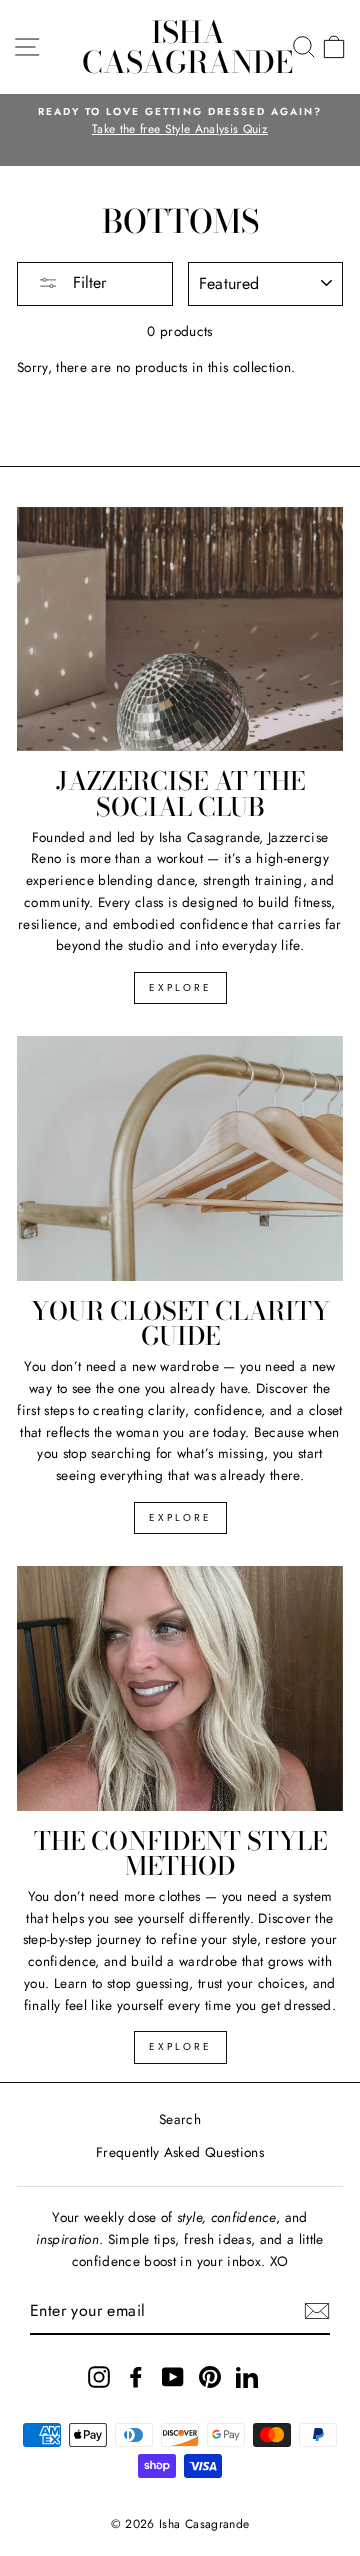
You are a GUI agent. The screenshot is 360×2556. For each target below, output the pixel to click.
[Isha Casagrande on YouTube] (173, 2376)
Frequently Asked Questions (180, 2152)
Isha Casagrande (187, 47)
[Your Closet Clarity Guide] (180, 1158)
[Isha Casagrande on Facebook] (136, 2376)
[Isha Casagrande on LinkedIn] (247, 2376)
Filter (87, 282)
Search (180, 2119)
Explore (180, 987)
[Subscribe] (317, 2311)
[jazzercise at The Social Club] (180, 629)
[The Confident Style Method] (180, 1688)
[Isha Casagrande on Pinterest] (210, 2376)
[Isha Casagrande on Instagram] (99, 2376)
